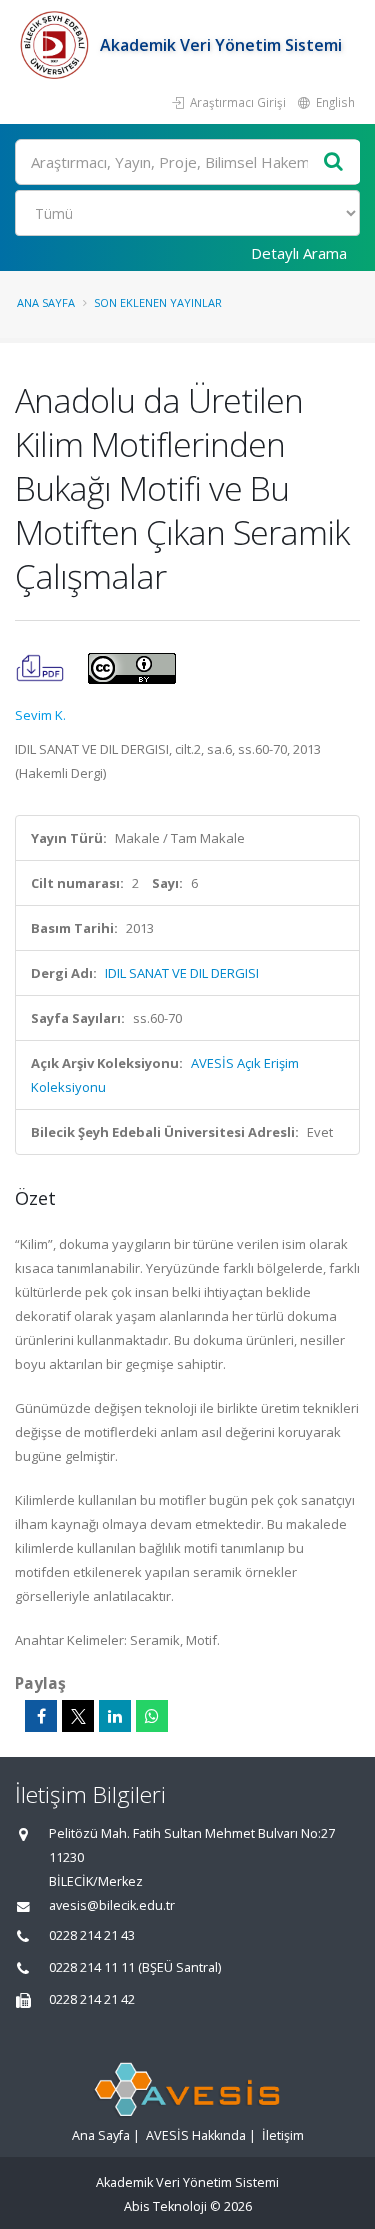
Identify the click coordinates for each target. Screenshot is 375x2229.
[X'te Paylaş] (78, 1716)
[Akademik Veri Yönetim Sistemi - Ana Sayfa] (57, 45)
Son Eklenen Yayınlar (158, 302)
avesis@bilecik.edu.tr (112, 1905)
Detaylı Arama (299, 253)
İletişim (283, 2135)
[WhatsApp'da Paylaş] (152, 1716)
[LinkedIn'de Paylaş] (115, 1716)
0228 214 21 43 (92, 1935)
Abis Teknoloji (165, 2206)
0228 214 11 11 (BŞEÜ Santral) (135, 1967)
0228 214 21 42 (92, 1999)
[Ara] (334, 162)
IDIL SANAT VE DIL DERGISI (182, 973)
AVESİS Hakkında (196, 2135)
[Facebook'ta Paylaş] (41, 1716)
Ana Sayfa (46, 302)
